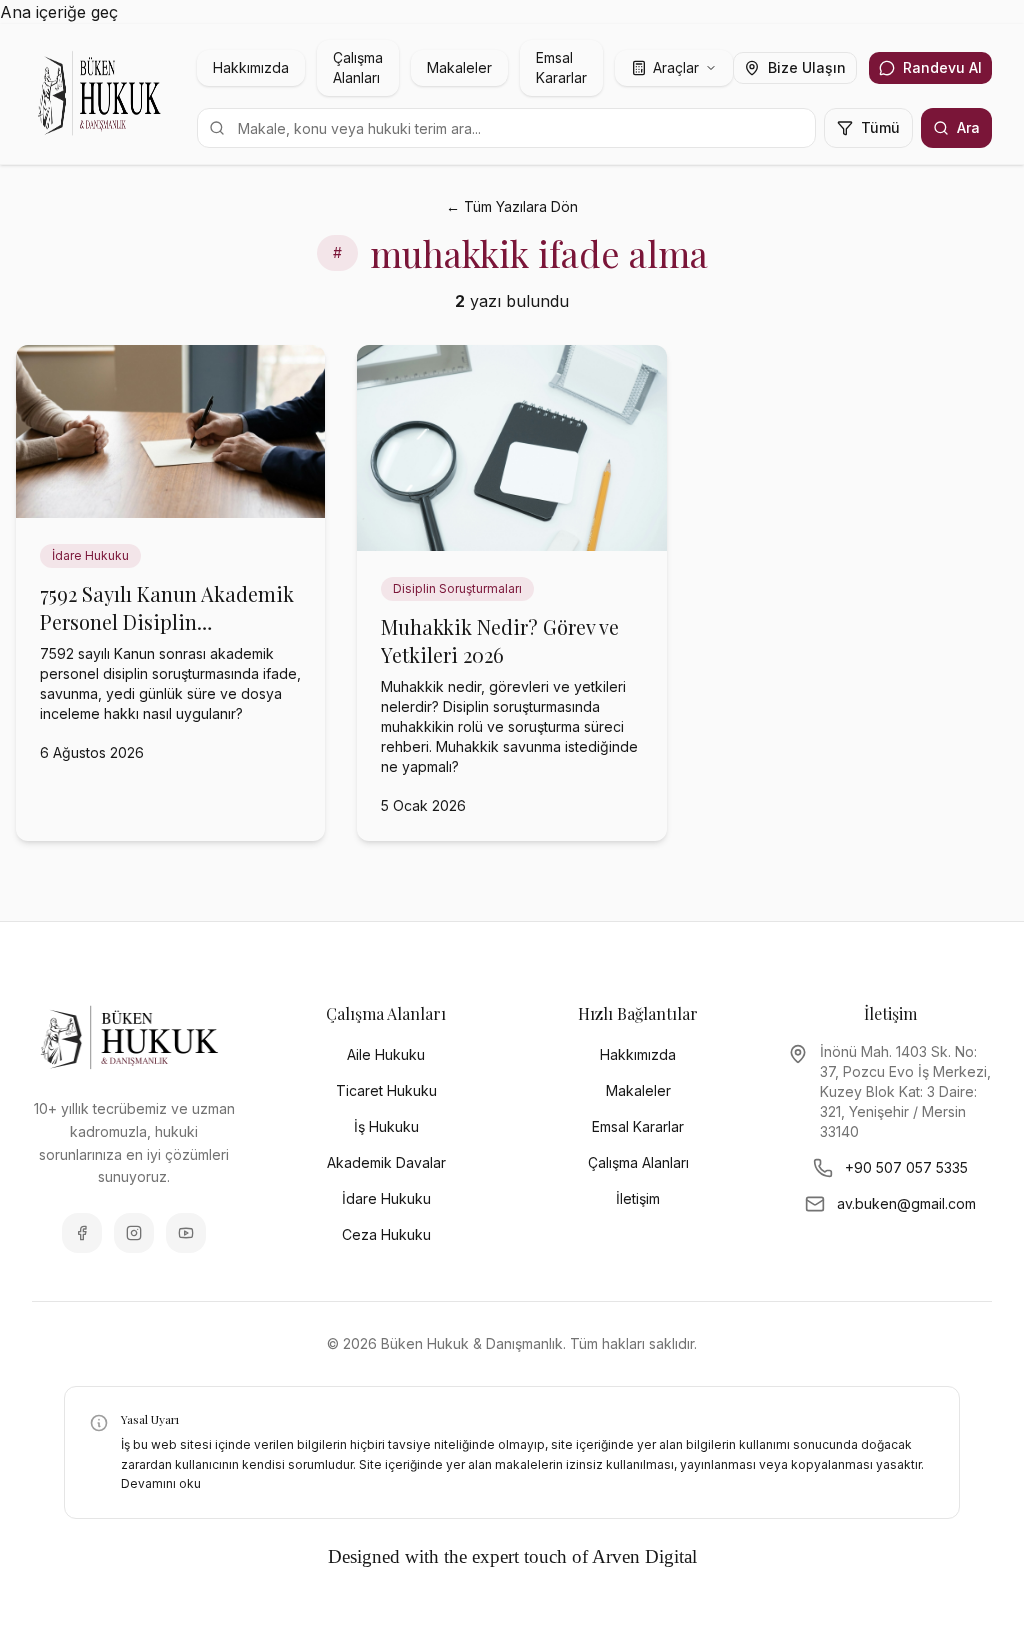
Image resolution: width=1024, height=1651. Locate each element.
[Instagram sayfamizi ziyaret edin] (134, 1233)
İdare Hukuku (386, 1198)
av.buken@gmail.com (906, 1203)
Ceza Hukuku (386, 1234)
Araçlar (676, 67)
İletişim (638, 1198)
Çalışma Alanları (358, 67)
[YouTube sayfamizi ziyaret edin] (186, 1233)
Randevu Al (942, 67)
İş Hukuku (386, 1126)
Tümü (880, 127)
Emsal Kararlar (561, 67)
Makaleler (459, 67)
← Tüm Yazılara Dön (512, 206)
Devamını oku (161, 1483)
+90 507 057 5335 (906, 1167)
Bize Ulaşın (807, 67)
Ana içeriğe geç (59, 12)
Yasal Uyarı (150, 1419)
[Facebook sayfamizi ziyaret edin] (82, 1233)
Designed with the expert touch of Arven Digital (512, 1556)
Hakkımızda (251, 67)
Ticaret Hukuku (386, 1090)
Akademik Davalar (386, 1162)
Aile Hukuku (386, 1054)
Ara (968, 127)
